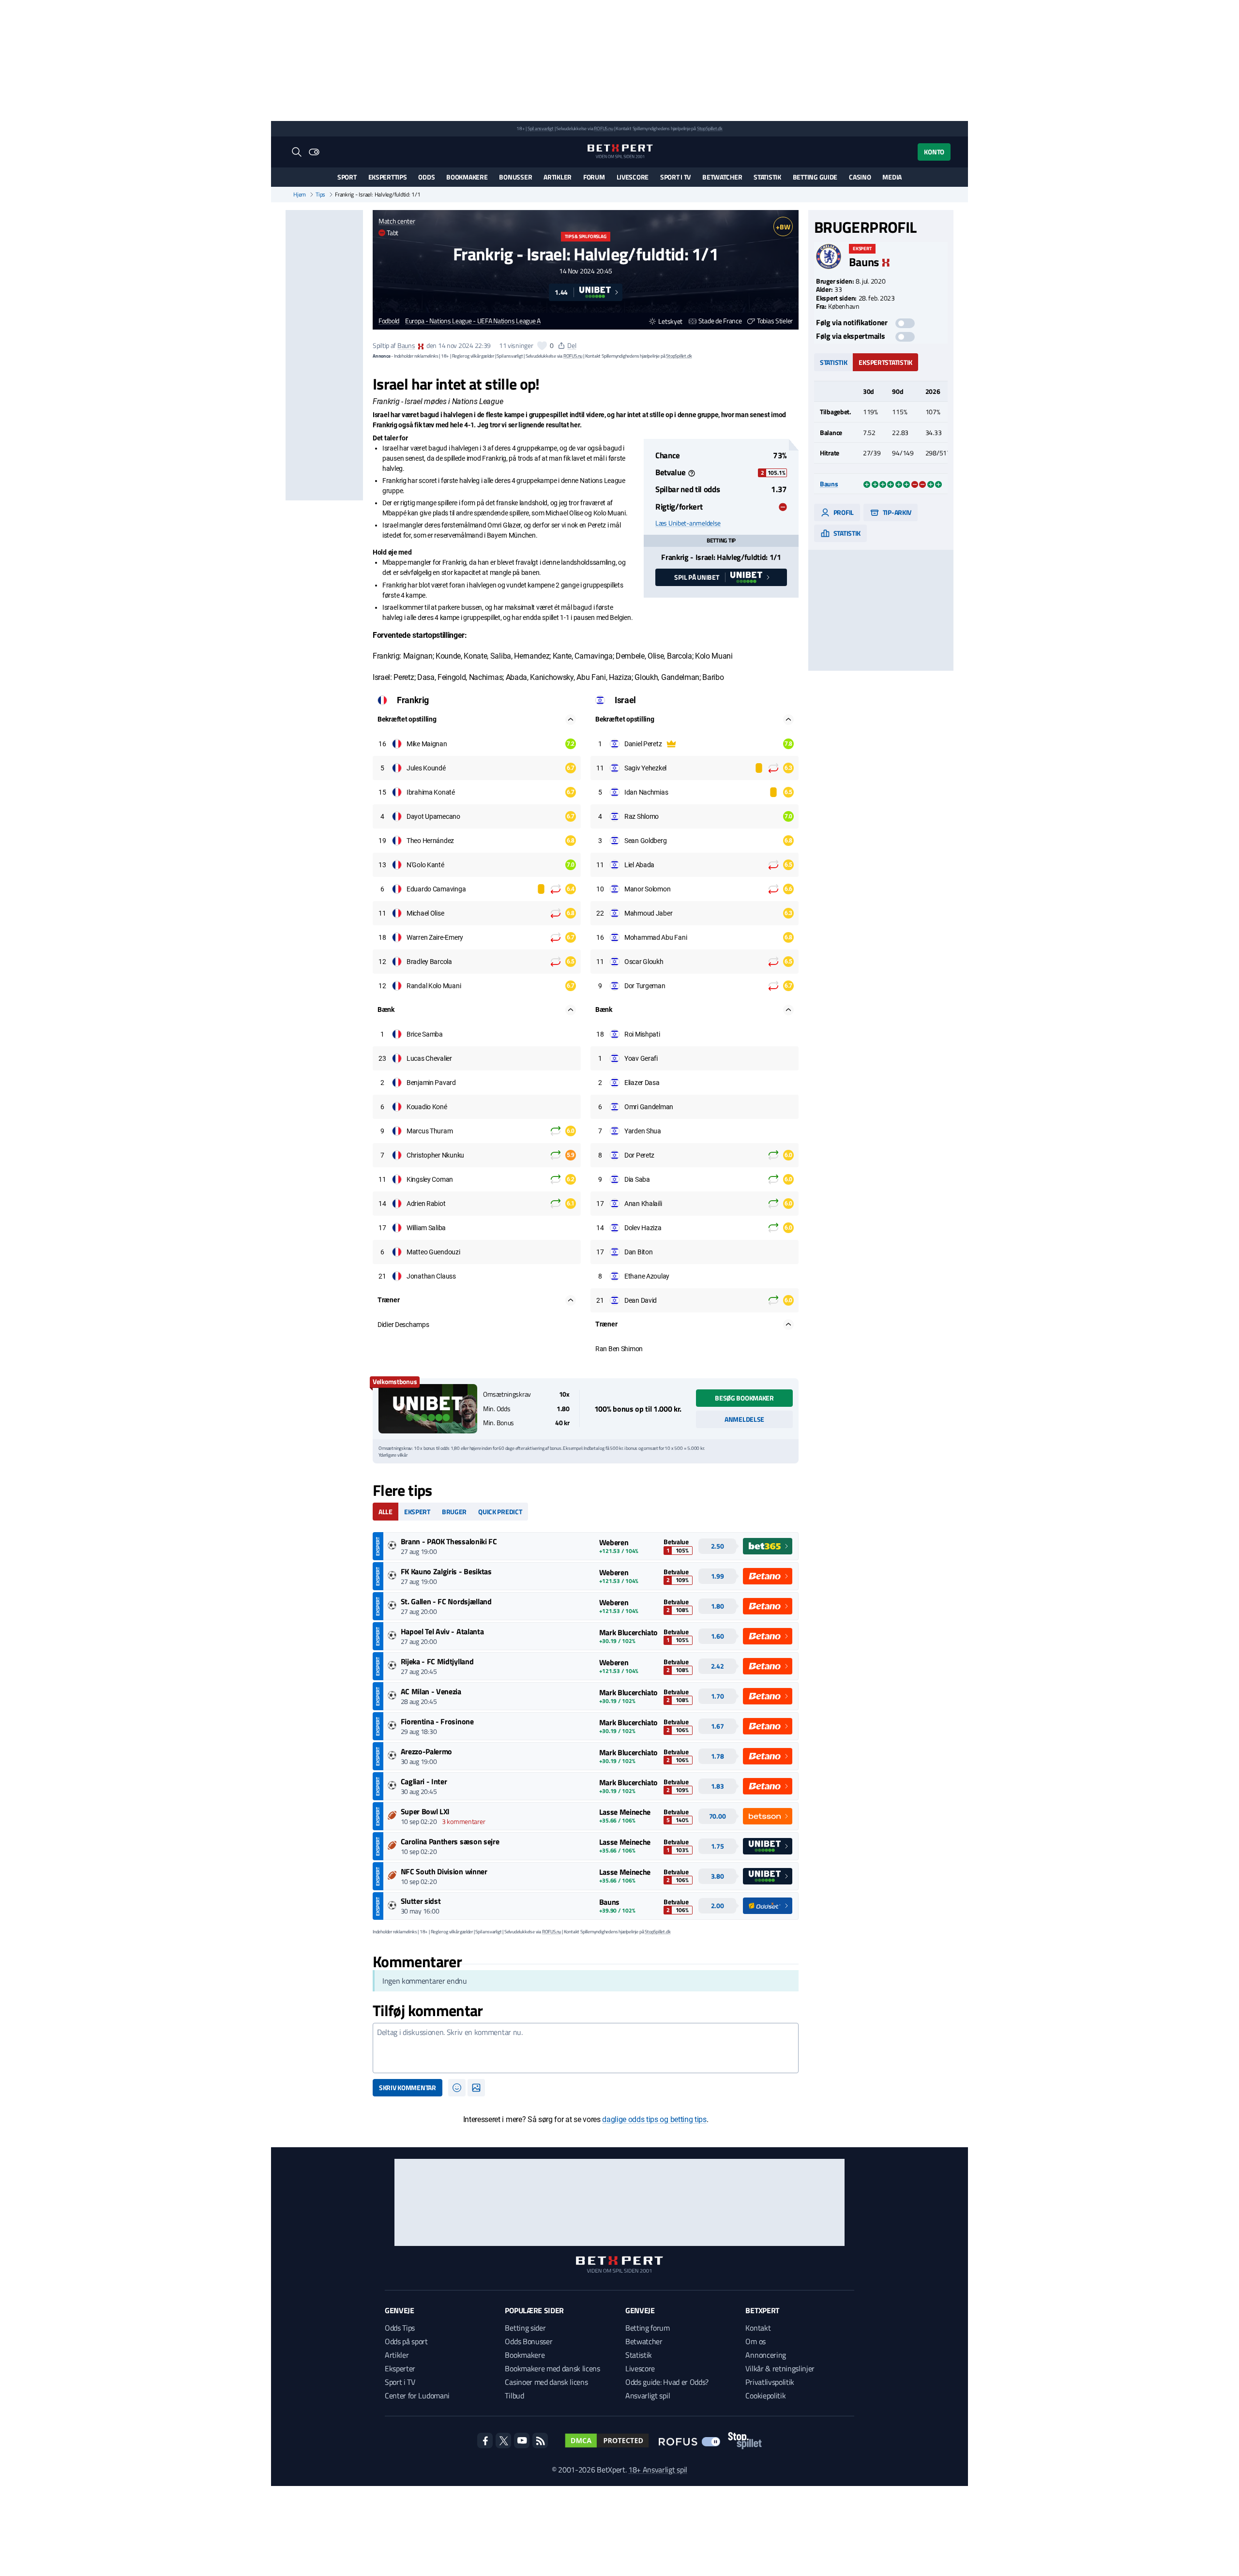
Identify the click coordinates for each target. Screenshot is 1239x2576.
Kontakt (758, 2328)
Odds (426, 177)
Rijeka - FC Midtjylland (437, 1661)
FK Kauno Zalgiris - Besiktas (446, 1571)
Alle (385, 1512)
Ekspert (417, 1512)
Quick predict (500, 1512)
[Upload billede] (476, 2088)
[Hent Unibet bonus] (428, 1409)
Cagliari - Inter (424, 1781)
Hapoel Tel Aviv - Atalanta (442, 1631)
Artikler (558, 177)
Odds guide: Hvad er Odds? (667, 2382)
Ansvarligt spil (648, 2395)
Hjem (300, 195)
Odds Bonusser (529, 2341)
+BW (783, 227)
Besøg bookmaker (744, 1398)
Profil (843, 512)
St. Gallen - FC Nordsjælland (446, 1601)
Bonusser (515, 177)
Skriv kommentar (408, 2087)
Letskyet (670, 321)
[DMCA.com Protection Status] (607, 2440)
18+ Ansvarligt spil (658, 2470)
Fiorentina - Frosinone (437, 1721)
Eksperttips (388, 177)
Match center (397, 221)
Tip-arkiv (896, 512)
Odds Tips (400, 2328)
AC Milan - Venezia (431, 1691)
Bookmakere (467, 177)
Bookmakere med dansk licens (552, 2368)
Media (892, 177)
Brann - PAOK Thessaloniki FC (449, 1541)
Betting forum (648, 2328)
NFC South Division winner (444, 1871)
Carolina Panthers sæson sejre (450, 1841)
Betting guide (815, 177)
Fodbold (389, 321)
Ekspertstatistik (885, 362)
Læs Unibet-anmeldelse (688, 523)
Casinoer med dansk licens (546, 2382)
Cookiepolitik (765, 2395)
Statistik (767, 177)
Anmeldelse (744, 1419)
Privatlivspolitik (770, 2382)
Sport (347, 177)
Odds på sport (406, 2341)
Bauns (406, 345)
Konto (934, 152)
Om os (755, 2341)
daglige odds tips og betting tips (654, 2119)
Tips (320, 195)
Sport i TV (675, 177)
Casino (860, 177)
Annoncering (765, 2355)
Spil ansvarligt (541, 128)
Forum (594, 177)
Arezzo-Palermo (427, 1751)
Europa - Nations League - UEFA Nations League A (473, 321)
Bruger (454, 1512)
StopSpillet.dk (710, 128)
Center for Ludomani (417, 2395)
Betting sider (525, 2328)
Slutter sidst (421, 1901)
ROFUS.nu (603, 128)
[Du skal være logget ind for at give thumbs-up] (542, 346)
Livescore (633, 177)
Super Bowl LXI (425, 1811)
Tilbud (514, 2395)
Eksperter (400, 2368)
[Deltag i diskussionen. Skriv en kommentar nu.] (586, 2048)
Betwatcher (722, 177)
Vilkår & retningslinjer (780, 2368)
